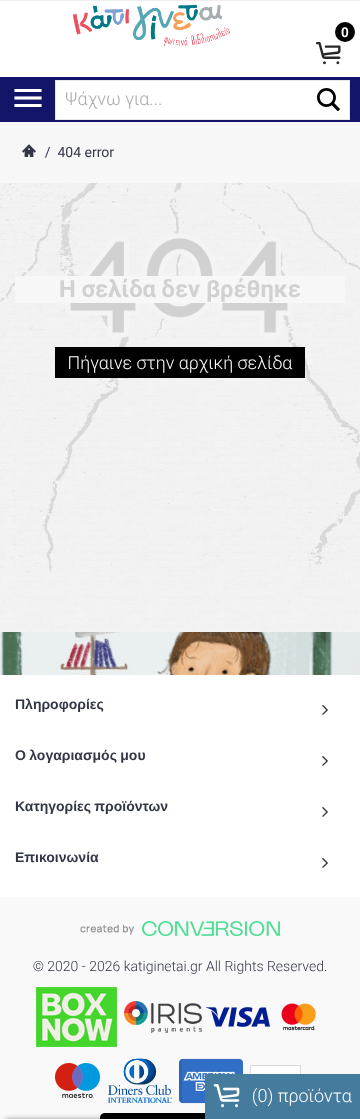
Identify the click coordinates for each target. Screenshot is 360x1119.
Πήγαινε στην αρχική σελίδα (180, 363)
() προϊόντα (299, 1096)
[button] (328, 99)
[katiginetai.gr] (150, 23)
